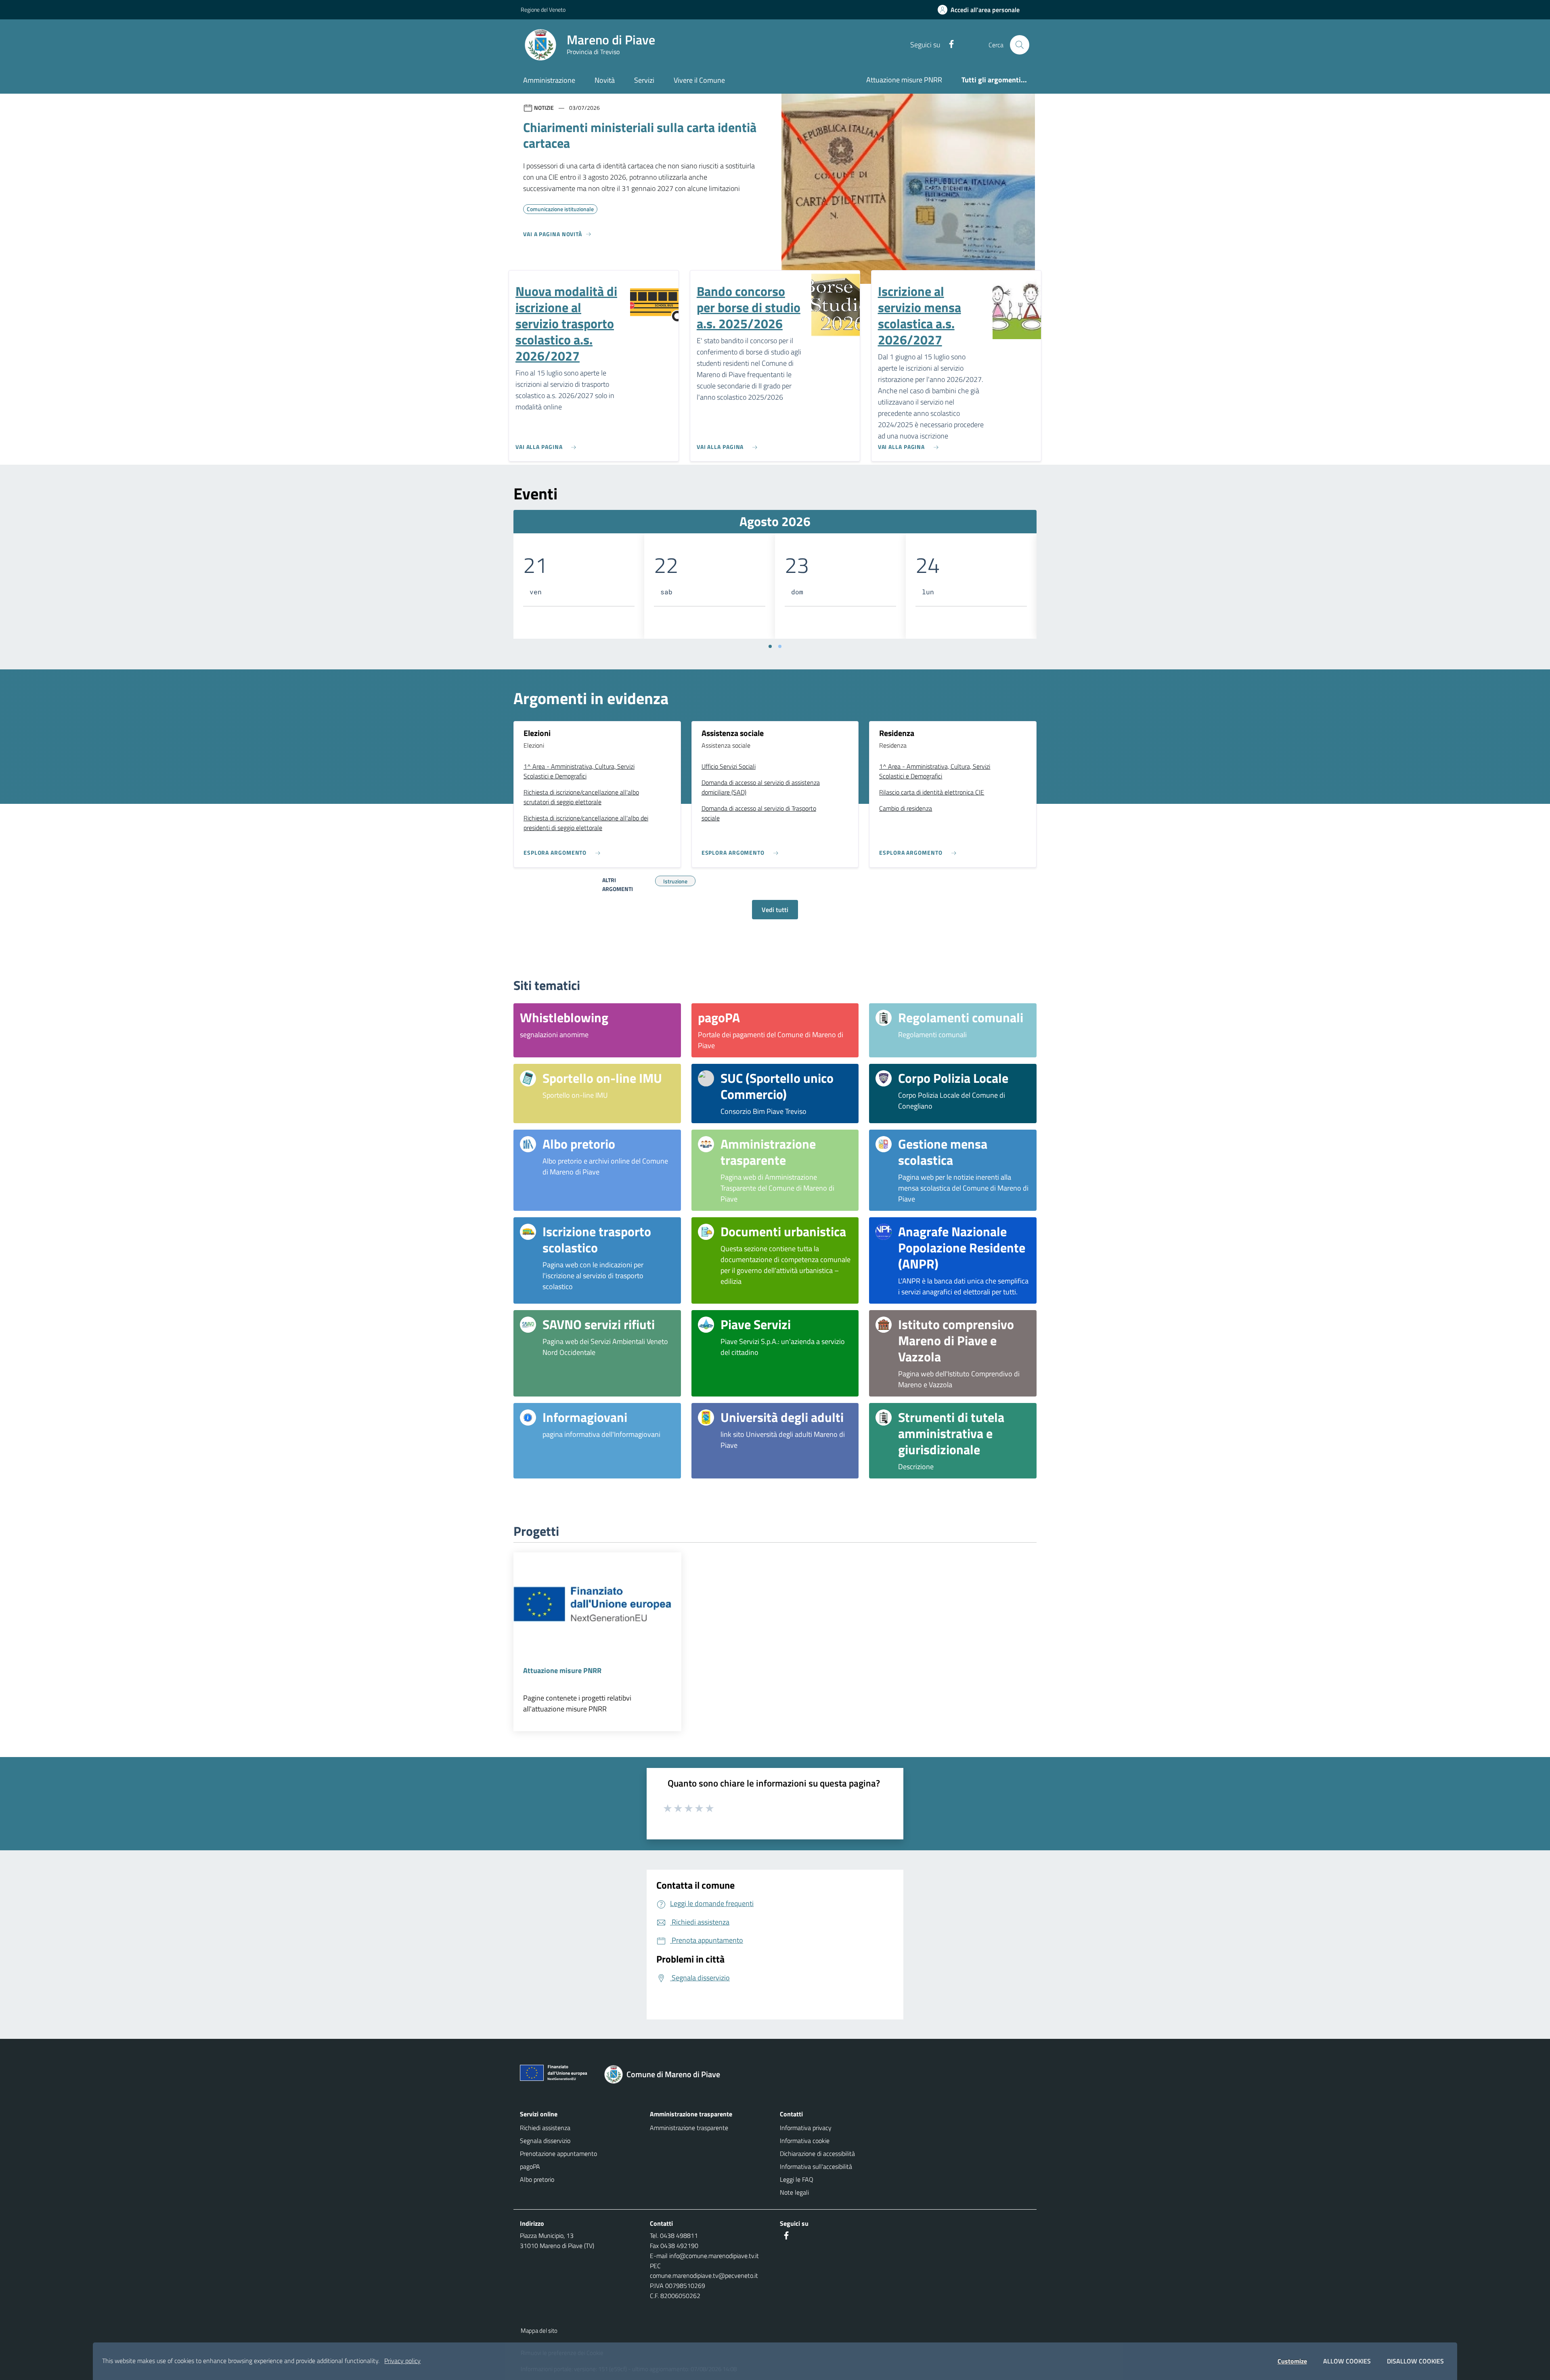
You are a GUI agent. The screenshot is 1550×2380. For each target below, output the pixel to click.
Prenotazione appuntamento (558, 2154)
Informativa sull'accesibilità (816, 2166)
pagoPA (530, 2166)
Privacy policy (402, 2361)
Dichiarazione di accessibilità (817, 2154)
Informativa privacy (806, 2128)
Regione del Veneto (543, 9)
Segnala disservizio (545, 2141)
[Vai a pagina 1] (770, 646)
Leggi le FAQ (797, 2179)
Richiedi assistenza (545, 2128)
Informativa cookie (805, 2141)
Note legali (794, 2192)
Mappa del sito (539, 2331)
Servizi (644, 80)
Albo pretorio (537, 2179)
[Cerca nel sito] (1020, 45)
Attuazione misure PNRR (904, 80)
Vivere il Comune (699, 80)
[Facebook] (948, 45)
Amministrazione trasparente (689, 2128)
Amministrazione (549, 80)
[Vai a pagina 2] (780, 646)
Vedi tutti (775, 910)
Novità (605, 80)
